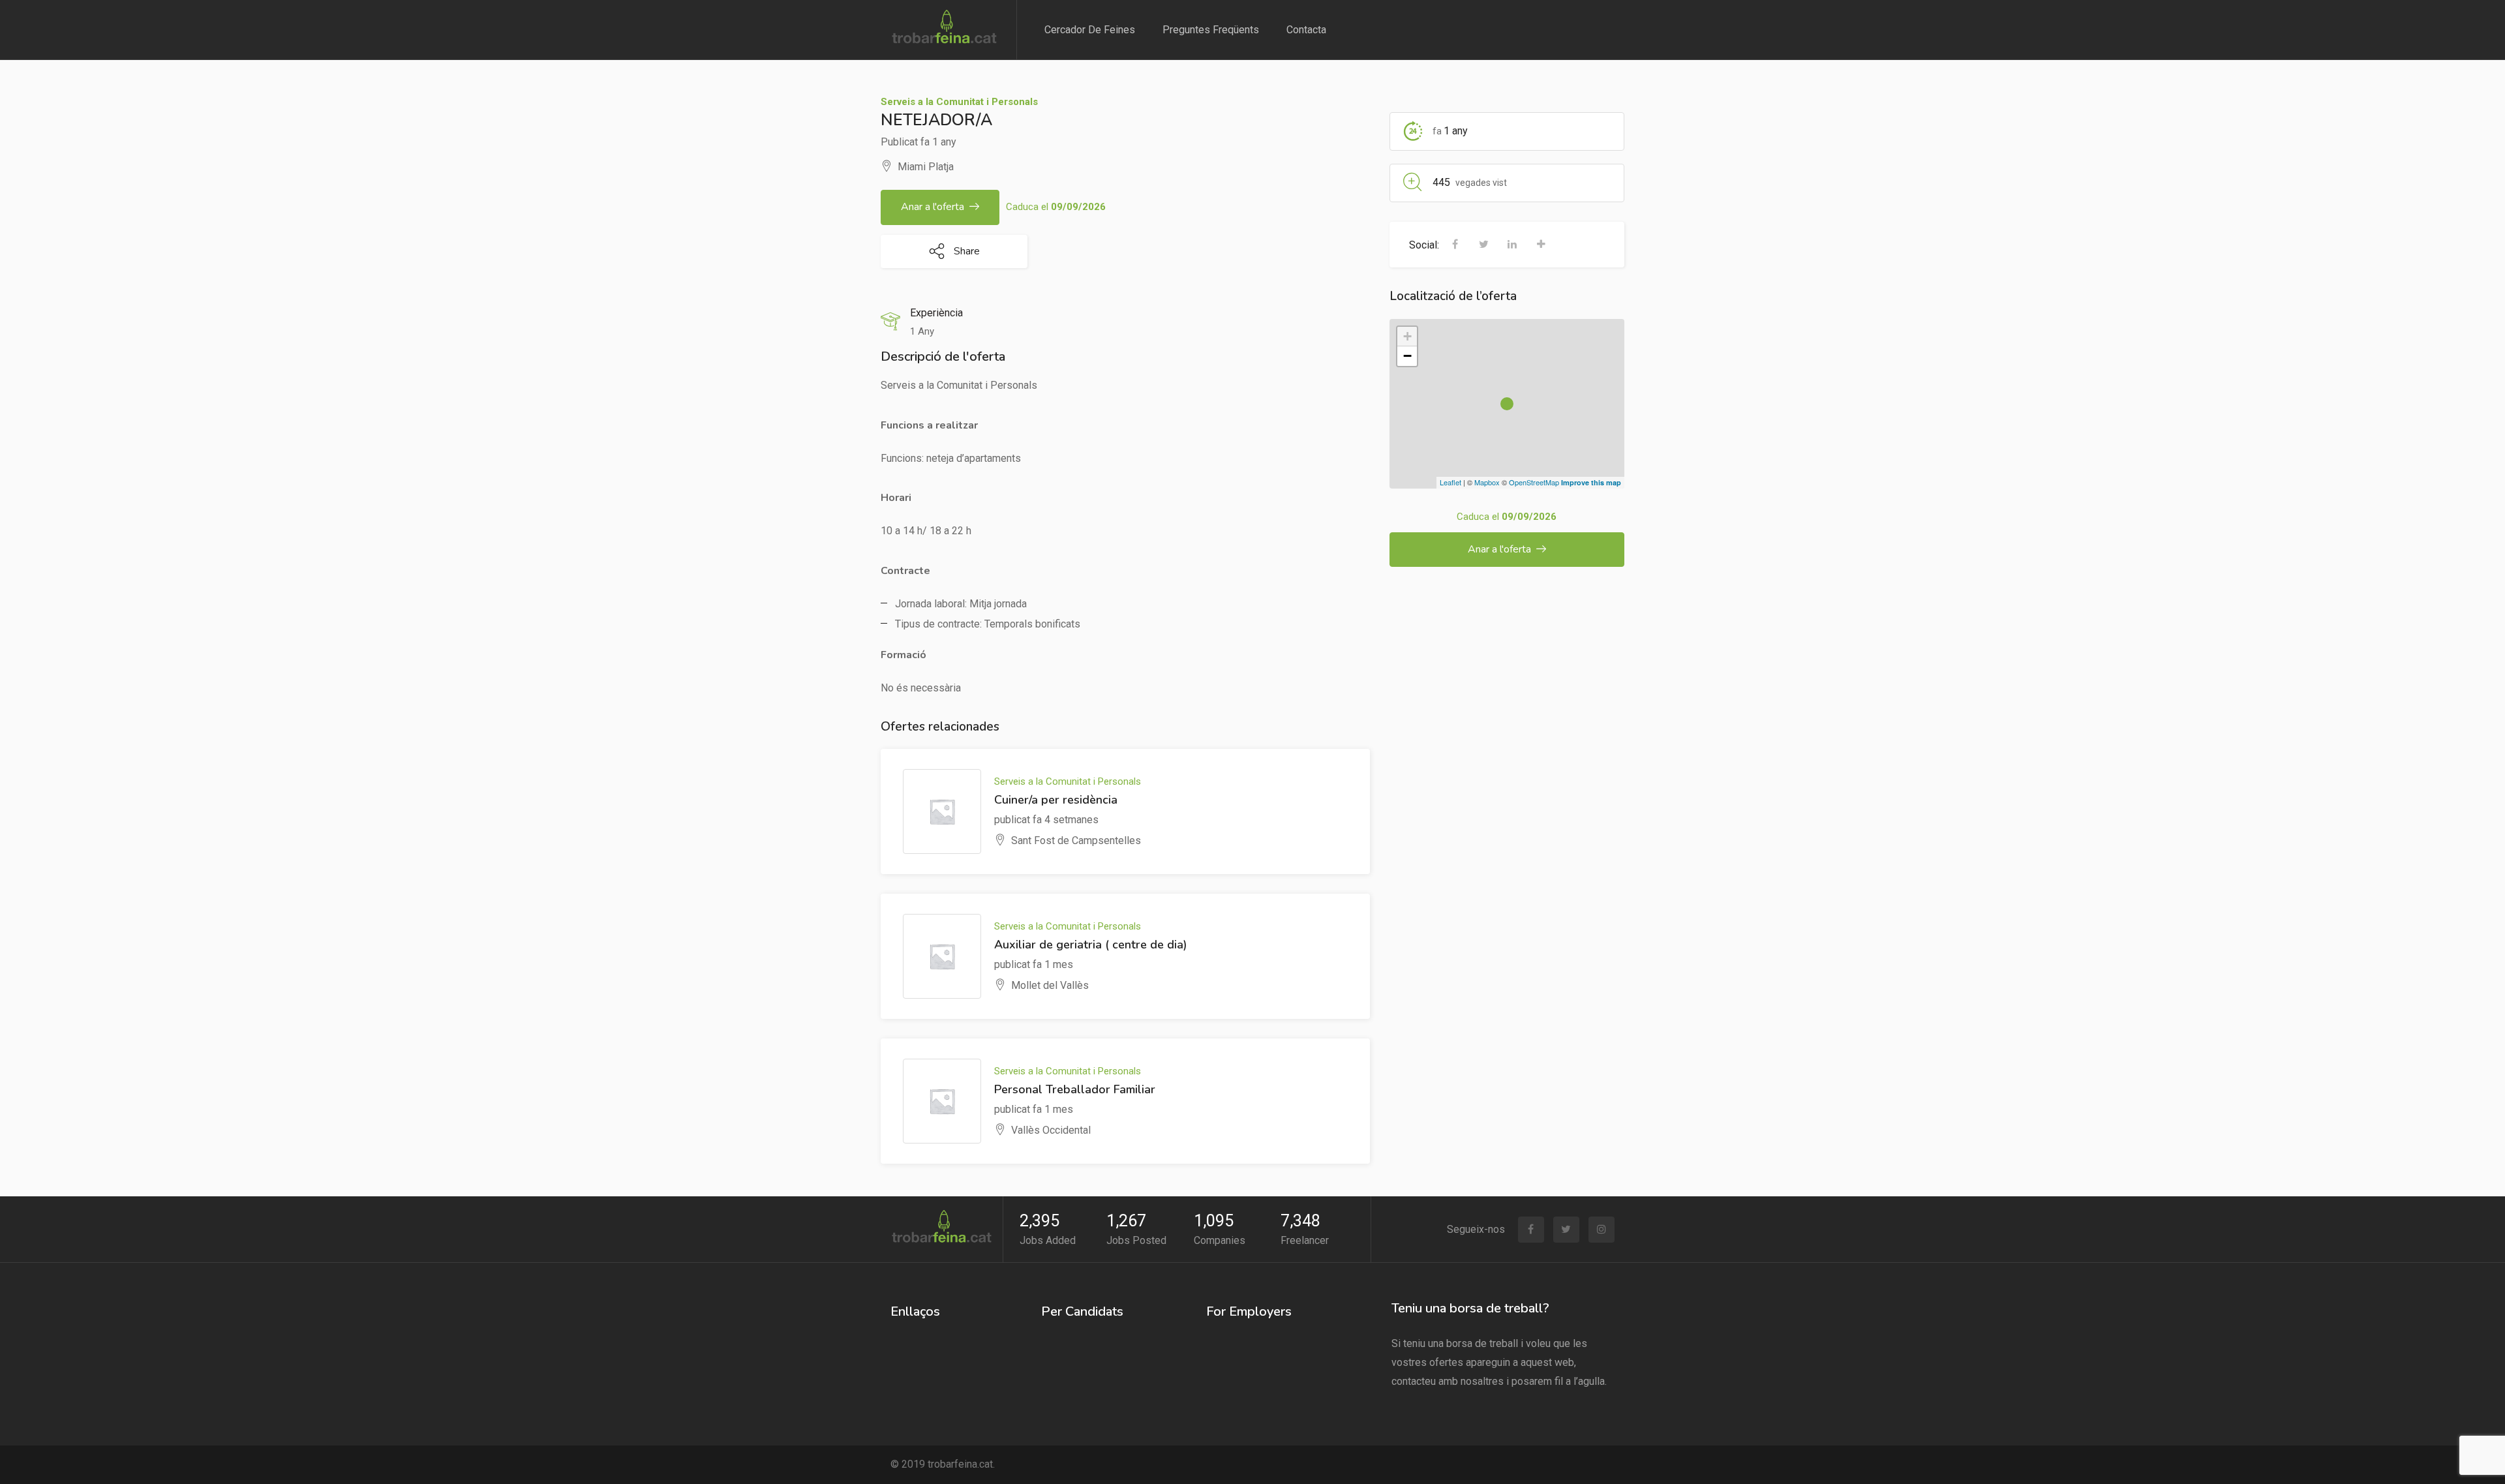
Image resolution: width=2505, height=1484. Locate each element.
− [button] (1407, 356)
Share (965, 251)
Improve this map (1591, 482)
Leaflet (1450, 482)
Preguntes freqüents (1211, 30)
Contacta (1306, 30)
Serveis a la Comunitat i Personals (959, 102)
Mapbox (1487, 482)
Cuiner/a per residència (1056, 800)
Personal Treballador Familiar (1075, 1089)
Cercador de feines (1090, 30)
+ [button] (1407, 336)
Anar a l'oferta (933, 207)
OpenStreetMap (1534, 482)
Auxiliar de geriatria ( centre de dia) (1091, 945)
